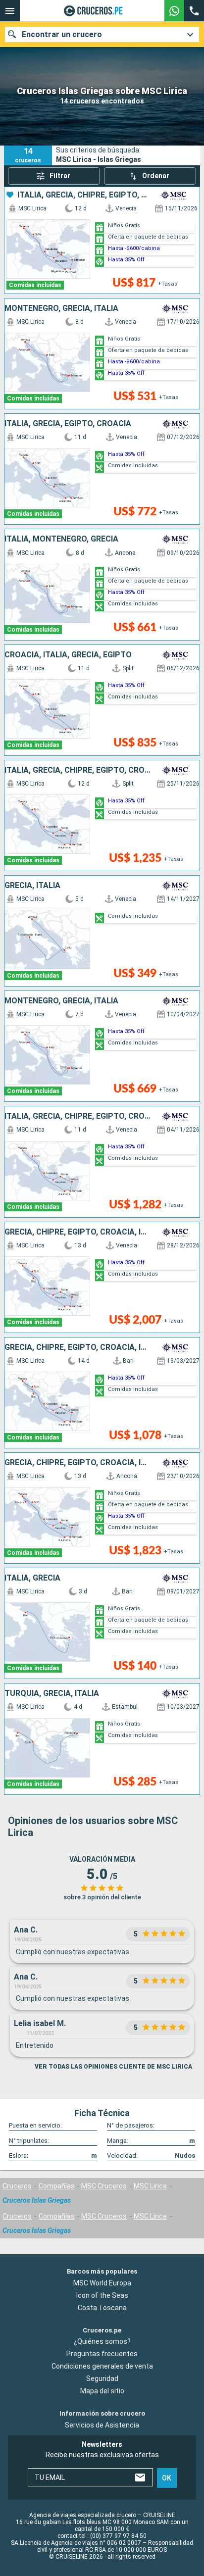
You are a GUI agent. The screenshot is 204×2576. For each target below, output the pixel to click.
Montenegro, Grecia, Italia (61, 308)
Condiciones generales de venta (102, 2367)
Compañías (57, 2186)
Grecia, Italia (32, 886)
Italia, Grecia (32, 1578)
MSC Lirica (150, 2186)
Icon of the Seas (102, 2295)
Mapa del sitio (102, 2391)
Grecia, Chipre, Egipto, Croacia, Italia (78, 1232)
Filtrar (60, 176)
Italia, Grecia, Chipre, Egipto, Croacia (84, 195)
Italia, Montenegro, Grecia (61, 539)
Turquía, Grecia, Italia (52, 1693)
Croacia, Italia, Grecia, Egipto (68, 655)
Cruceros (17, 2186)
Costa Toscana (102, 2308)
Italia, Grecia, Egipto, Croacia (68, 424)
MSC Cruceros (104, 2186)
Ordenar (156, 176)
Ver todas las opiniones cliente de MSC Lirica (113, 2067)
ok (167, 2478)
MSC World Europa (102, 2283)
